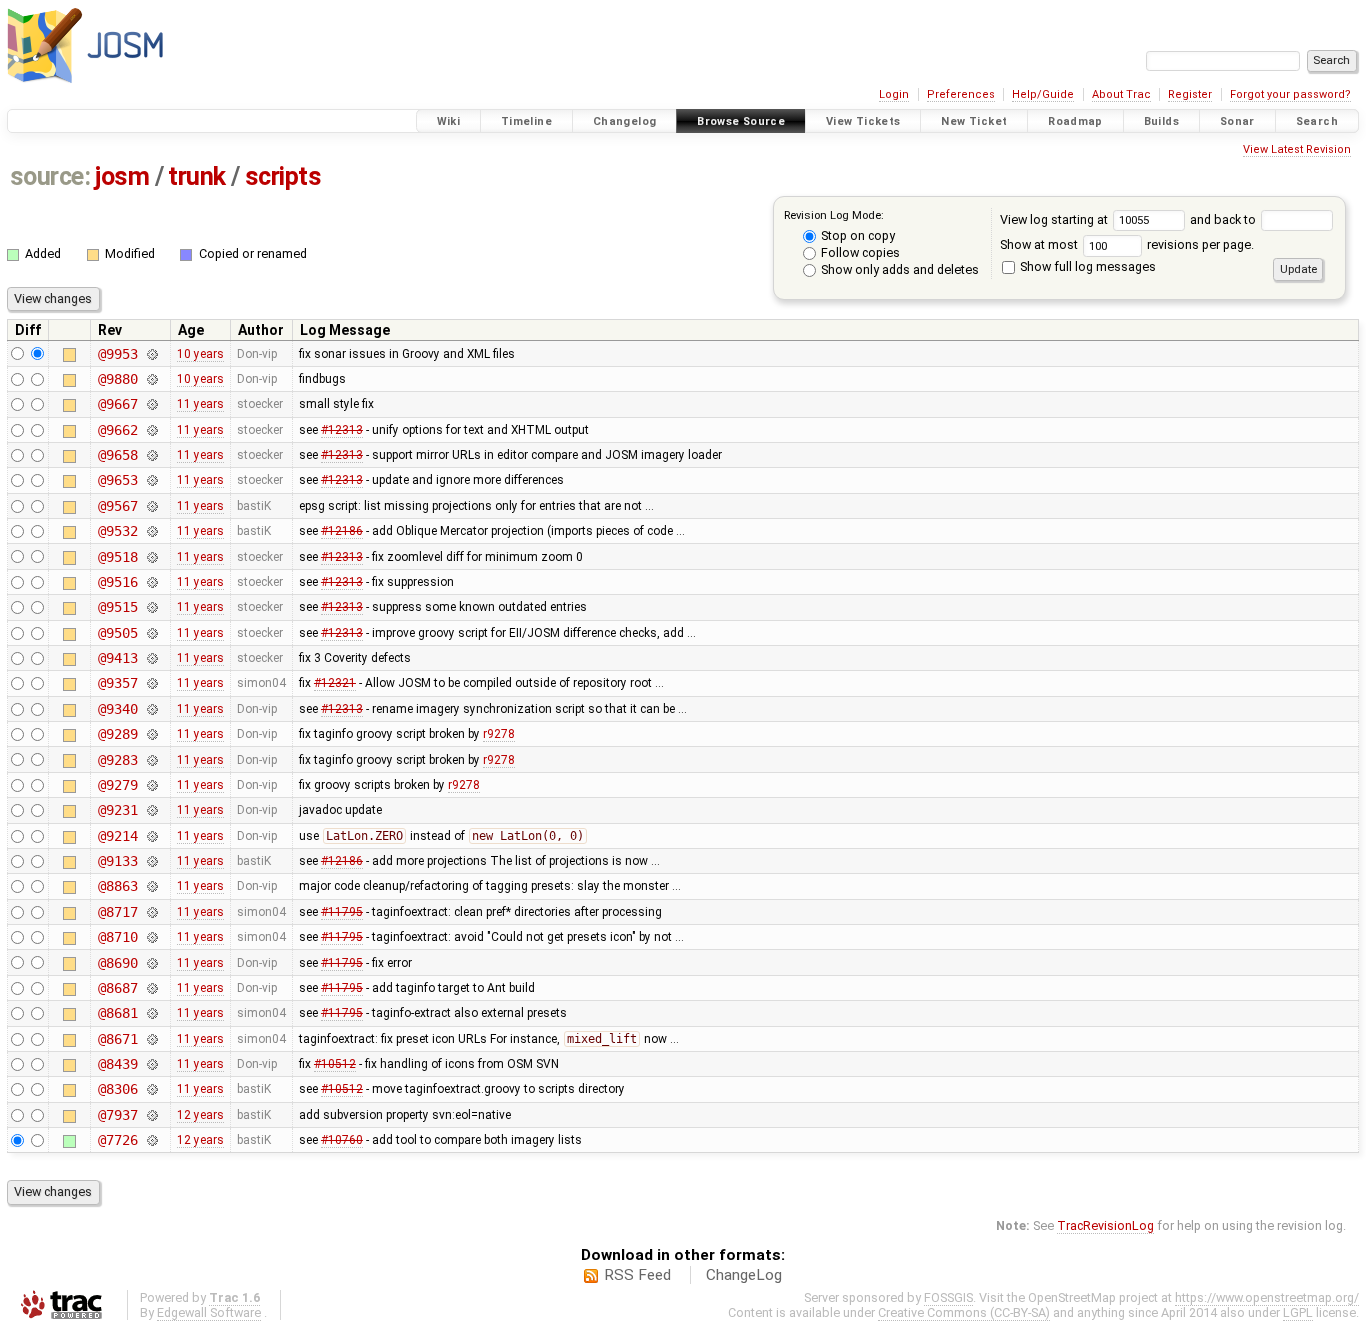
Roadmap (1075, 121)
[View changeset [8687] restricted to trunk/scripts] (151, 988)
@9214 (117, 836)
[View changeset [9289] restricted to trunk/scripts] (151, 734)
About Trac (1121, 94)
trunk (197, 176)
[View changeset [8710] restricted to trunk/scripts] (151, 937)
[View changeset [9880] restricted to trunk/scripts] (151, 379)
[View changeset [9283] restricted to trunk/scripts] (151, 760)
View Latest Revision (1297, 149)
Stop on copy (856, 235)
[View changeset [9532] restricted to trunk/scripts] (151, 531)
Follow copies (859, 252)
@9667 (117, 404)
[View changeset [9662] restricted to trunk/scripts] (151, 430)
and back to (1224, 219)
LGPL (1298, 1312)
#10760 (342, 1140)
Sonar (1237, 121)
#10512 (335, 1064)
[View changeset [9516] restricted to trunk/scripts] (151, 582)
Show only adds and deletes (898, 269)
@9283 (117, 760)
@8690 (117, 963)
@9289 (117, 734)
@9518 (117, 557)
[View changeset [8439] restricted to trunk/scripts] (151, 1064)
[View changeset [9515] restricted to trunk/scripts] (151, 607)
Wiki (449, 121)
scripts (283, 176)
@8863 (117, 886)
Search (1317, 121)
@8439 (117, 1064)
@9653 (117, 480)
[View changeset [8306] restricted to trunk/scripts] (151, 1089)
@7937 (117, 1115)
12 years (200, 1115)
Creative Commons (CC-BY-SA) (964, 1312)
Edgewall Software (209, 1312)
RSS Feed (637, 1275)
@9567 (117, 506)
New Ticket (974, 121)
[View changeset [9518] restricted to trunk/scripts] (151, 557)
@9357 (117, 683)
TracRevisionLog (1105, 1225)
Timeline (526, 121)
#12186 (342, 531)
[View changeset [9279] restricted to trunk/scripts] (151, 785)
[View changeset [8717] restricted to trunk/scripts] (151, 912)
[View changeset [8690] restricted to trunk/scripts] (151, 963)
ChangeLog (744, 1275)
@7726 (117, 1140)
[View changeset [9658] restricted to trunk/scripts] (151, 455)
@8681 (117, 1013)
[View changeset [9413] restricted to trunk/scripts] (151, 658)
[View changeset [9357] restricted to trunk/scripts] (151, 683)
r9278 (499, 734)
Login (894, 94)
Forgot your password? (1290, 94)
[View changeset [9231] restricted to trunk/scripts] (151, 810)
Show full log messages (1086, 266)
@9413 (117, 658)
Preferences (961, 94)
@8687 (117, 988)
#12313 (342, 430)
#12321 (335, 683)
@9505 (117, 633)
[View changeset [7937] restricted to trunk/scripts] (151, 1115)
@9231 (117, 810)
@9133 (117, 861)
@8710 (117, 937)
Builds (1161, 121)
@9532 (117, 531)
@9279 (117, 785)
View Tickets (863, 121)
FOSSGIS (948, 1297)
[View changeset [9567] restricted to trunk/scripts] (151, 506)
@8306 (117, 1089)
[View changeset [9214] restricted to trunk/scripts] (151, 836)
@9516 (117, 582)
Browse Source (741, 121)
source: (50, 176)
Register (1190, 94)
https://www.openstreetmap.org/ (1267, 1297)
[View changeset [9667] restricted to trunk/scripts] (151, 404)
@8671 (117, 1039)
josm (122, 176)
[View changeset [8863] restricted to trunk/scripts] (151, 886)
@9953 (117, 354)
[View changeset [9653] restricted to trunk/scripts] (151, 480)
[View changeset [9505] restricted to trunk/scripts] (151, 633)
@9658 (117, 455)
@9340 (117, 709)
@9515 (117, 607)
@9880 (117, 379)
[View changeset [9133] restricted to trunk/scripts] (151, 861)
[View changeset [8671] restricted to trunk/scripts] (151, 1039)
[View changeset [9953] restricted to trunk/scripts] (151, 354)
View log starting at (1055, 219)
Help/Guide (1043, 94)
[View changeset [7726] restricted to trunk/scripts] (151, 1140)
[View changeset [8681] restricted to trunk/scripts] (151, 1013)
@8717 (117, 912)
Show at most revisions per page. (1127, 244)
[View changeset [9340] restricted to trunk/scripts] (151, 709)
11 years (200, 404)
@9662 (117, 430)
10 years (200, 354)
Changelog (624, 121)
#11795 (342, 912)
